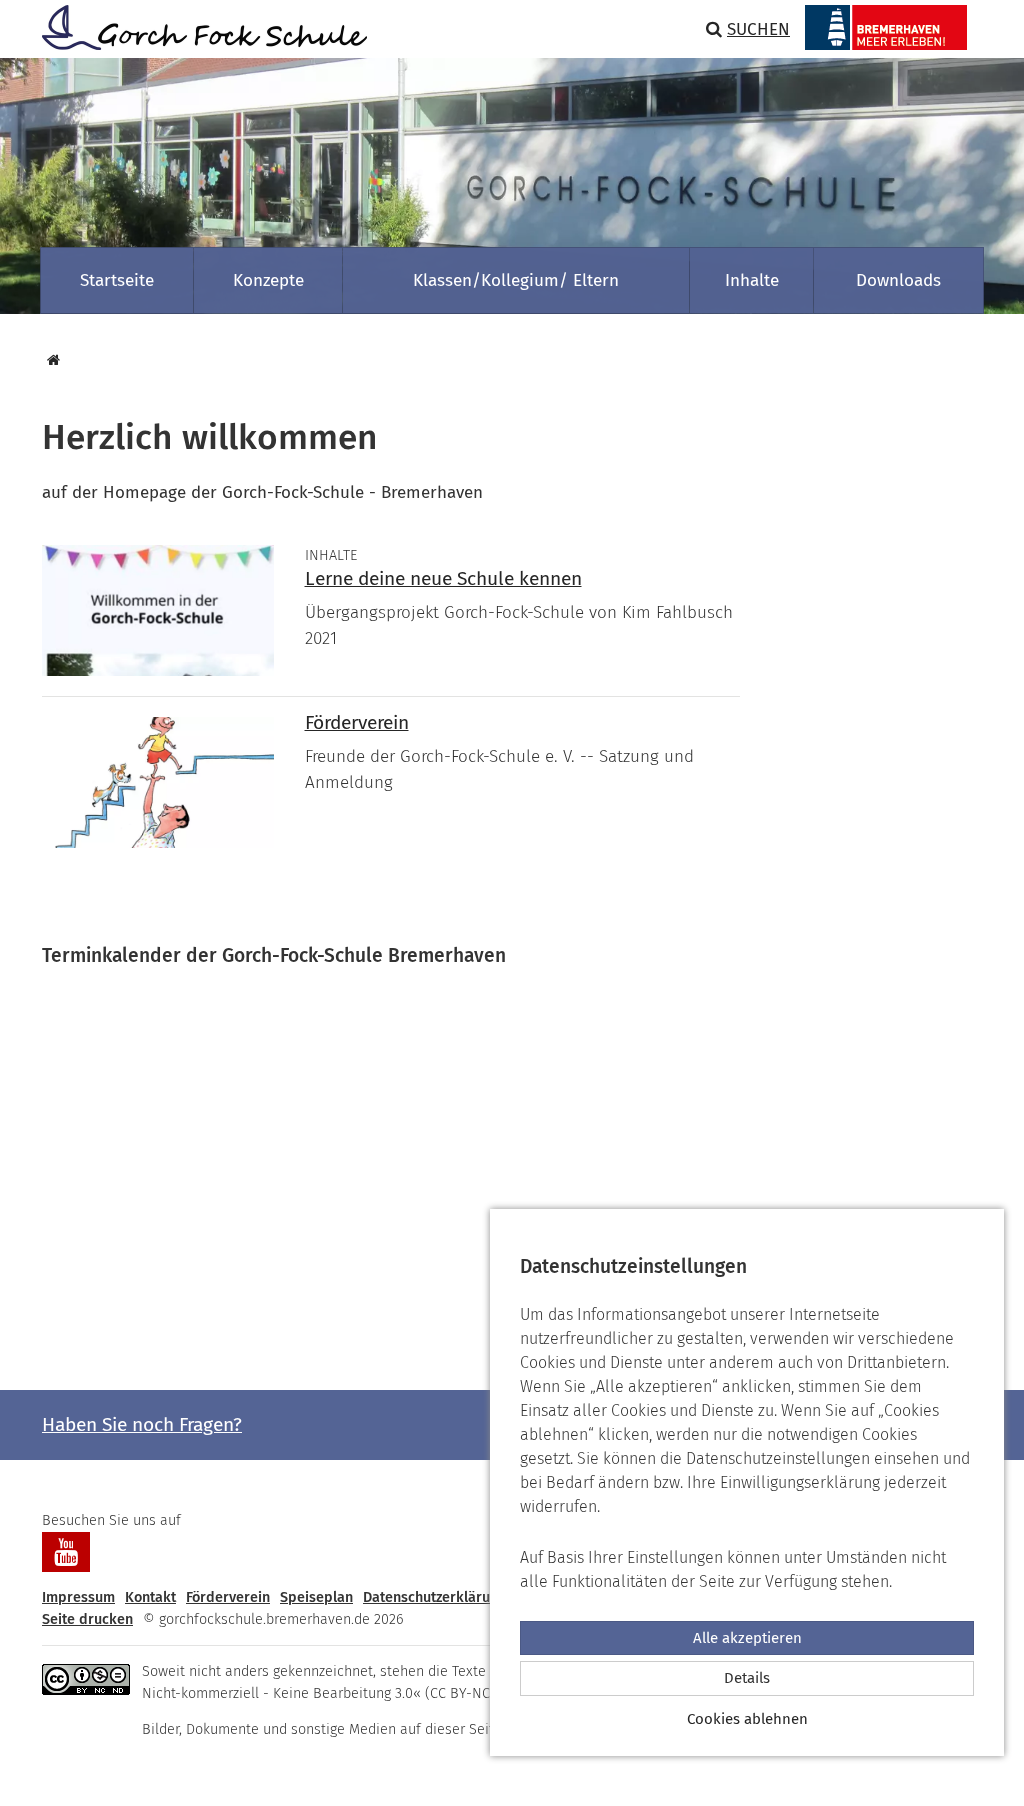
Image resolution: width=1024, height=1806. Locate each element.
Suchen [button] (758, 29)
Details (747, 1678)
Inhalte (752, 280)
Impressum (78, 1597)
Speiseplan (316, 1597)
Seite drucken (87, 1619)
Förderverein (357, 722)
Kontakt (150, 1597)
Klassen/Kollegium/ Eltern (516, 280)
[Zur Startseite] (197, 27)
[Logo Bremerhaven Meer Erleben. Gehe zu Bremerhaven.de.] (886, 27)
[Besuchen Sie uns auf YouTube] (66, 1552)
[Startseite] (51, 360)
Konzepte (268, 280)
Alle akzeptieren (747, 1638)
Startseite (117, 280)
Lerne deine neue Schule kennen (443, 578)
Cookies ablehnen (747, 1719)
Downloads (898, 280)
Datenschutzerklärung (434, 1597)
